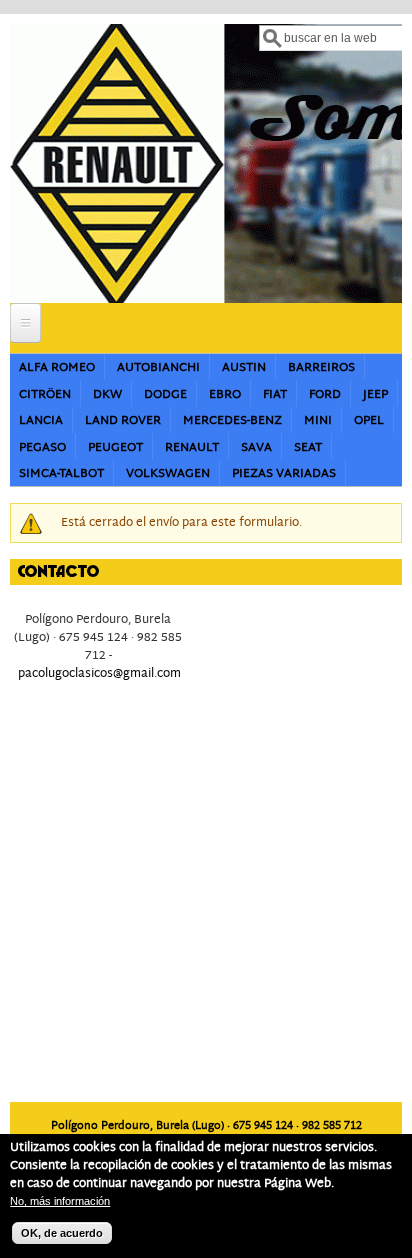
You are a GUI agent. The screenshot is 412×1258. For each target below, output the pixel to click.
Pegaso (42, 447)
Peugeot (115, 447)
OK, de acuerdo (62, 1233)
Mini (318, 420)
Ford (325, 394)
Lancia (41, 420)
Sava (256, 447)
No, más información (60, 1201)
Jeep (375, 394)
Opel (369, 420)
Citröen (45, 394)
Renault (192, 447)
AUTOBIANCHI (158, 367)
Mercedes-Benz (232, 420)
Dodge (165, 394)
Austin (244, 367)
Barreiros (321, 367)
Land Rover (123, 420)
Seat (308, 447)
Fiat (275, 394)
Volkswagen (168, 473)
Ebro (225, 394)
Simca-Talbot (61, 473)
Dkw (107, 394)
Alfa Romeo (57, 367)
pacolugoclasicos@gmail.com (99, 673)
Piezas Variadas (284, 473)
